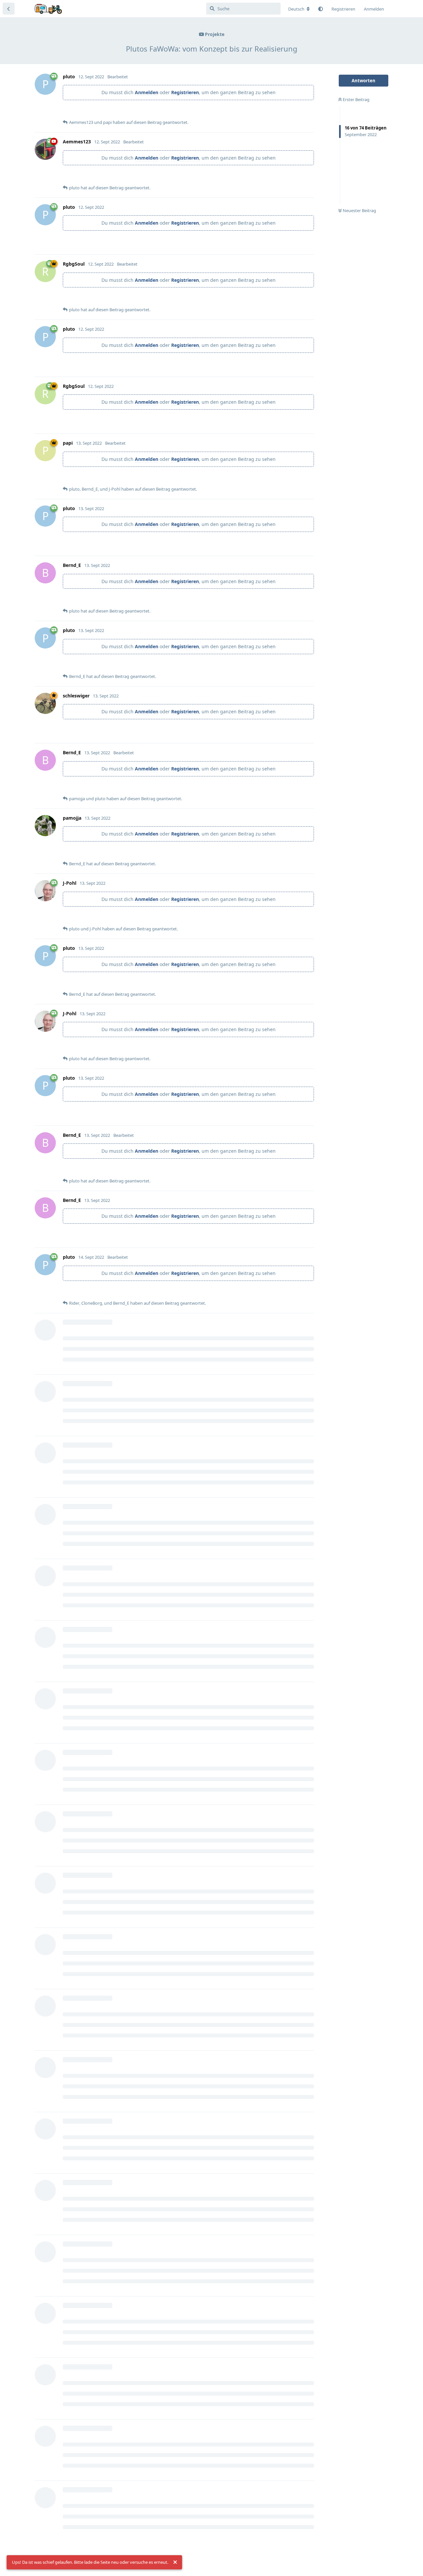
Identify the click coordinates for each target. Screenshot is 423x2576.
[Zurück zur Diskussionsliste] (9, 9)
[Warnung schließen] (175, 2562)
